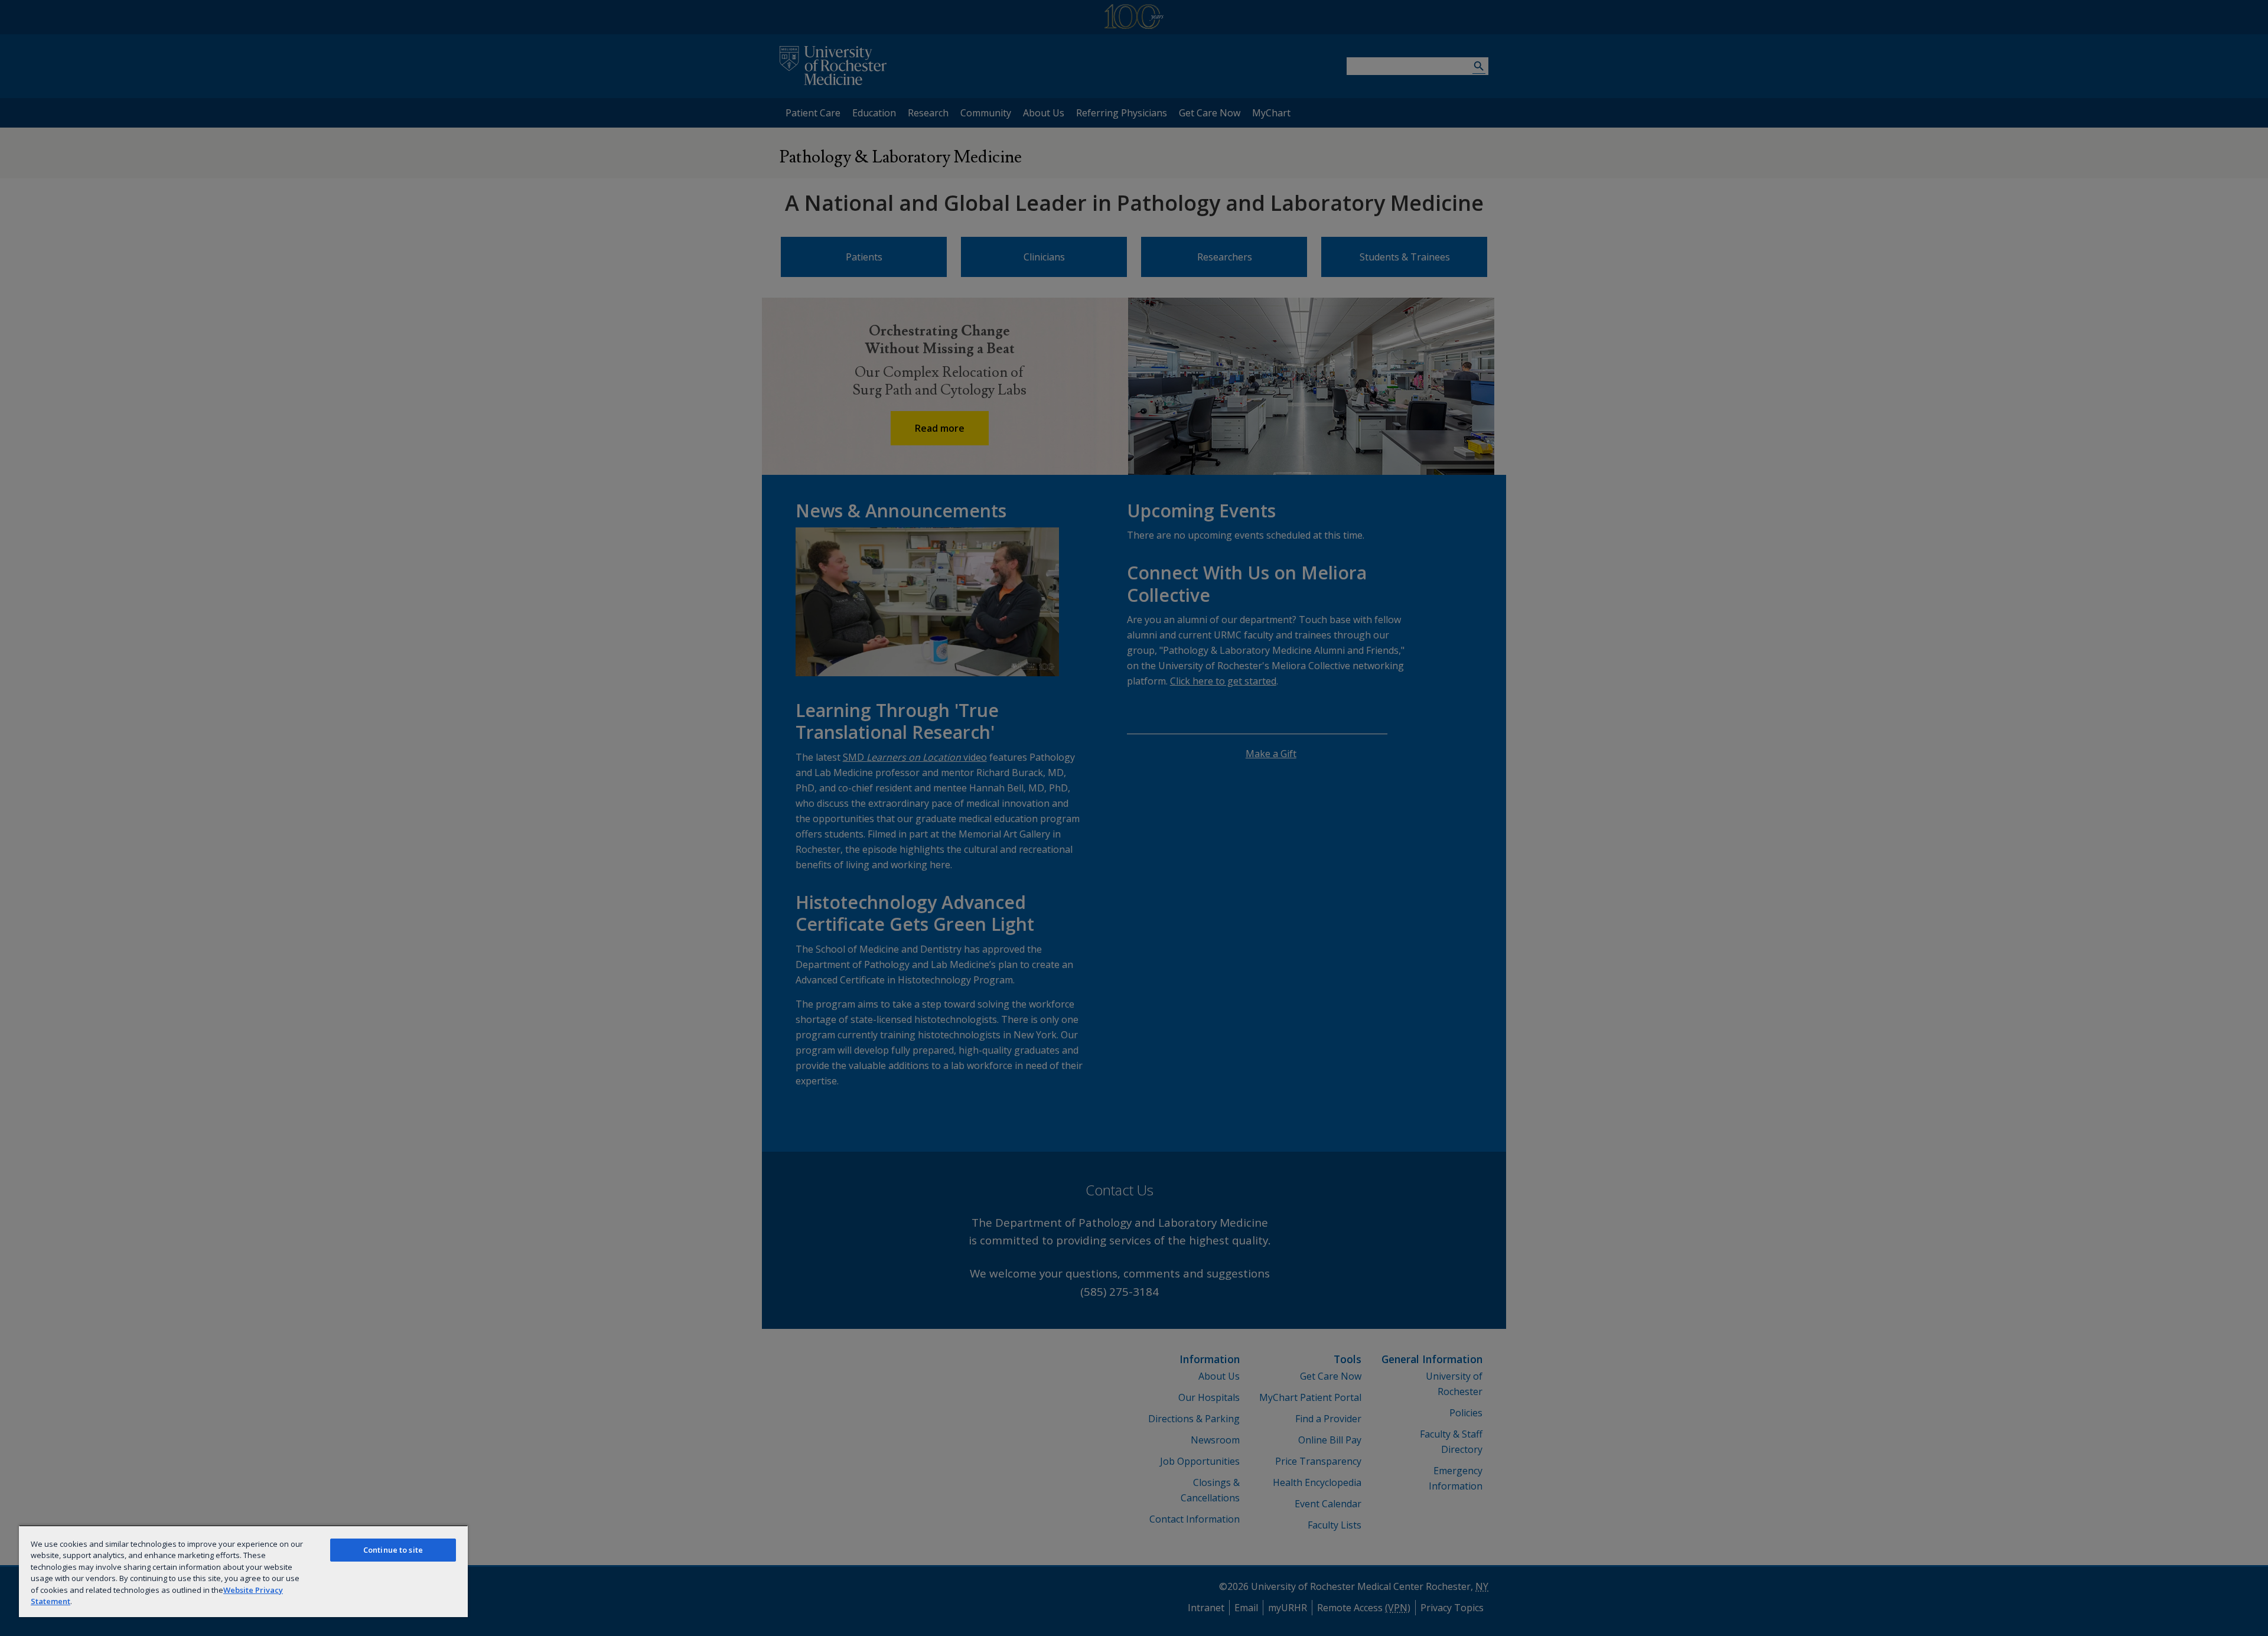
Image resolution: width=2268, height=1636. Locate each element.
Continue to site (393, 1550)
